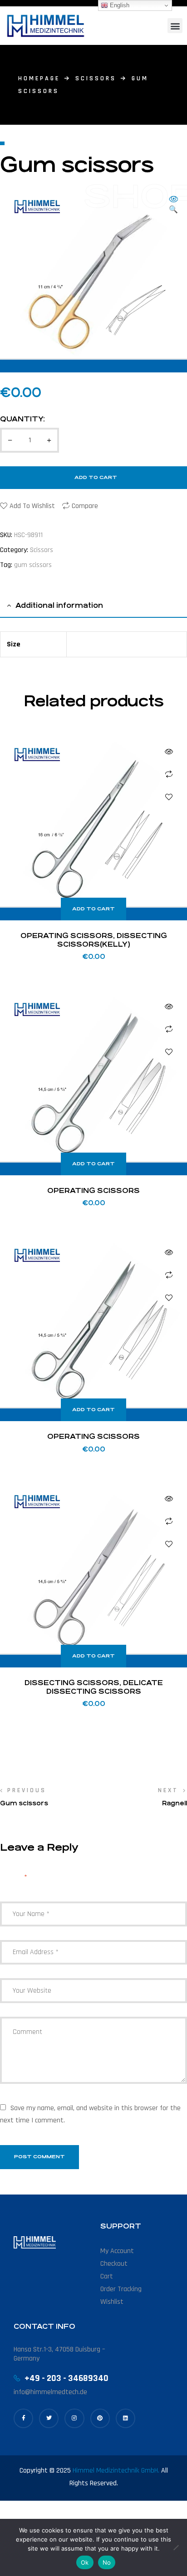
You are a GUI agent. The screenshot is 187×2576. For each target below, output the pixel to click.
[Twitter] (49, 2418)
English (119, 5)
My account (117, 2251)
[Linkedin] (125, 2418)
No (107, 2562)
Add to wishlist (32, 506)
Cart (107, 2276)
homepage (39, 78)
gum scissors (33, 565)
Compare (85, 506)
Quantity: (22, 419)
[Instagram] (74, 2418)
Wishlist (112, 2302)
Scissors (96, 78)
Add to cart (96, 477)
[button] (175, 26)
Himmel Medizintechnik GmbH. (116, 2471)
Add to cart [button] (93, 909)
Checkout (114, 2264)
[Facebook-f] (23, 2418)
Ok (85, 2562)
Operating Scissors (93, 1190)
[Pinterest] (100, 2418)
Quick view (169, 752)
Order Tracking (121, 2289)
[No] (176, 2547)
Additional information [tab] (59, 605)
